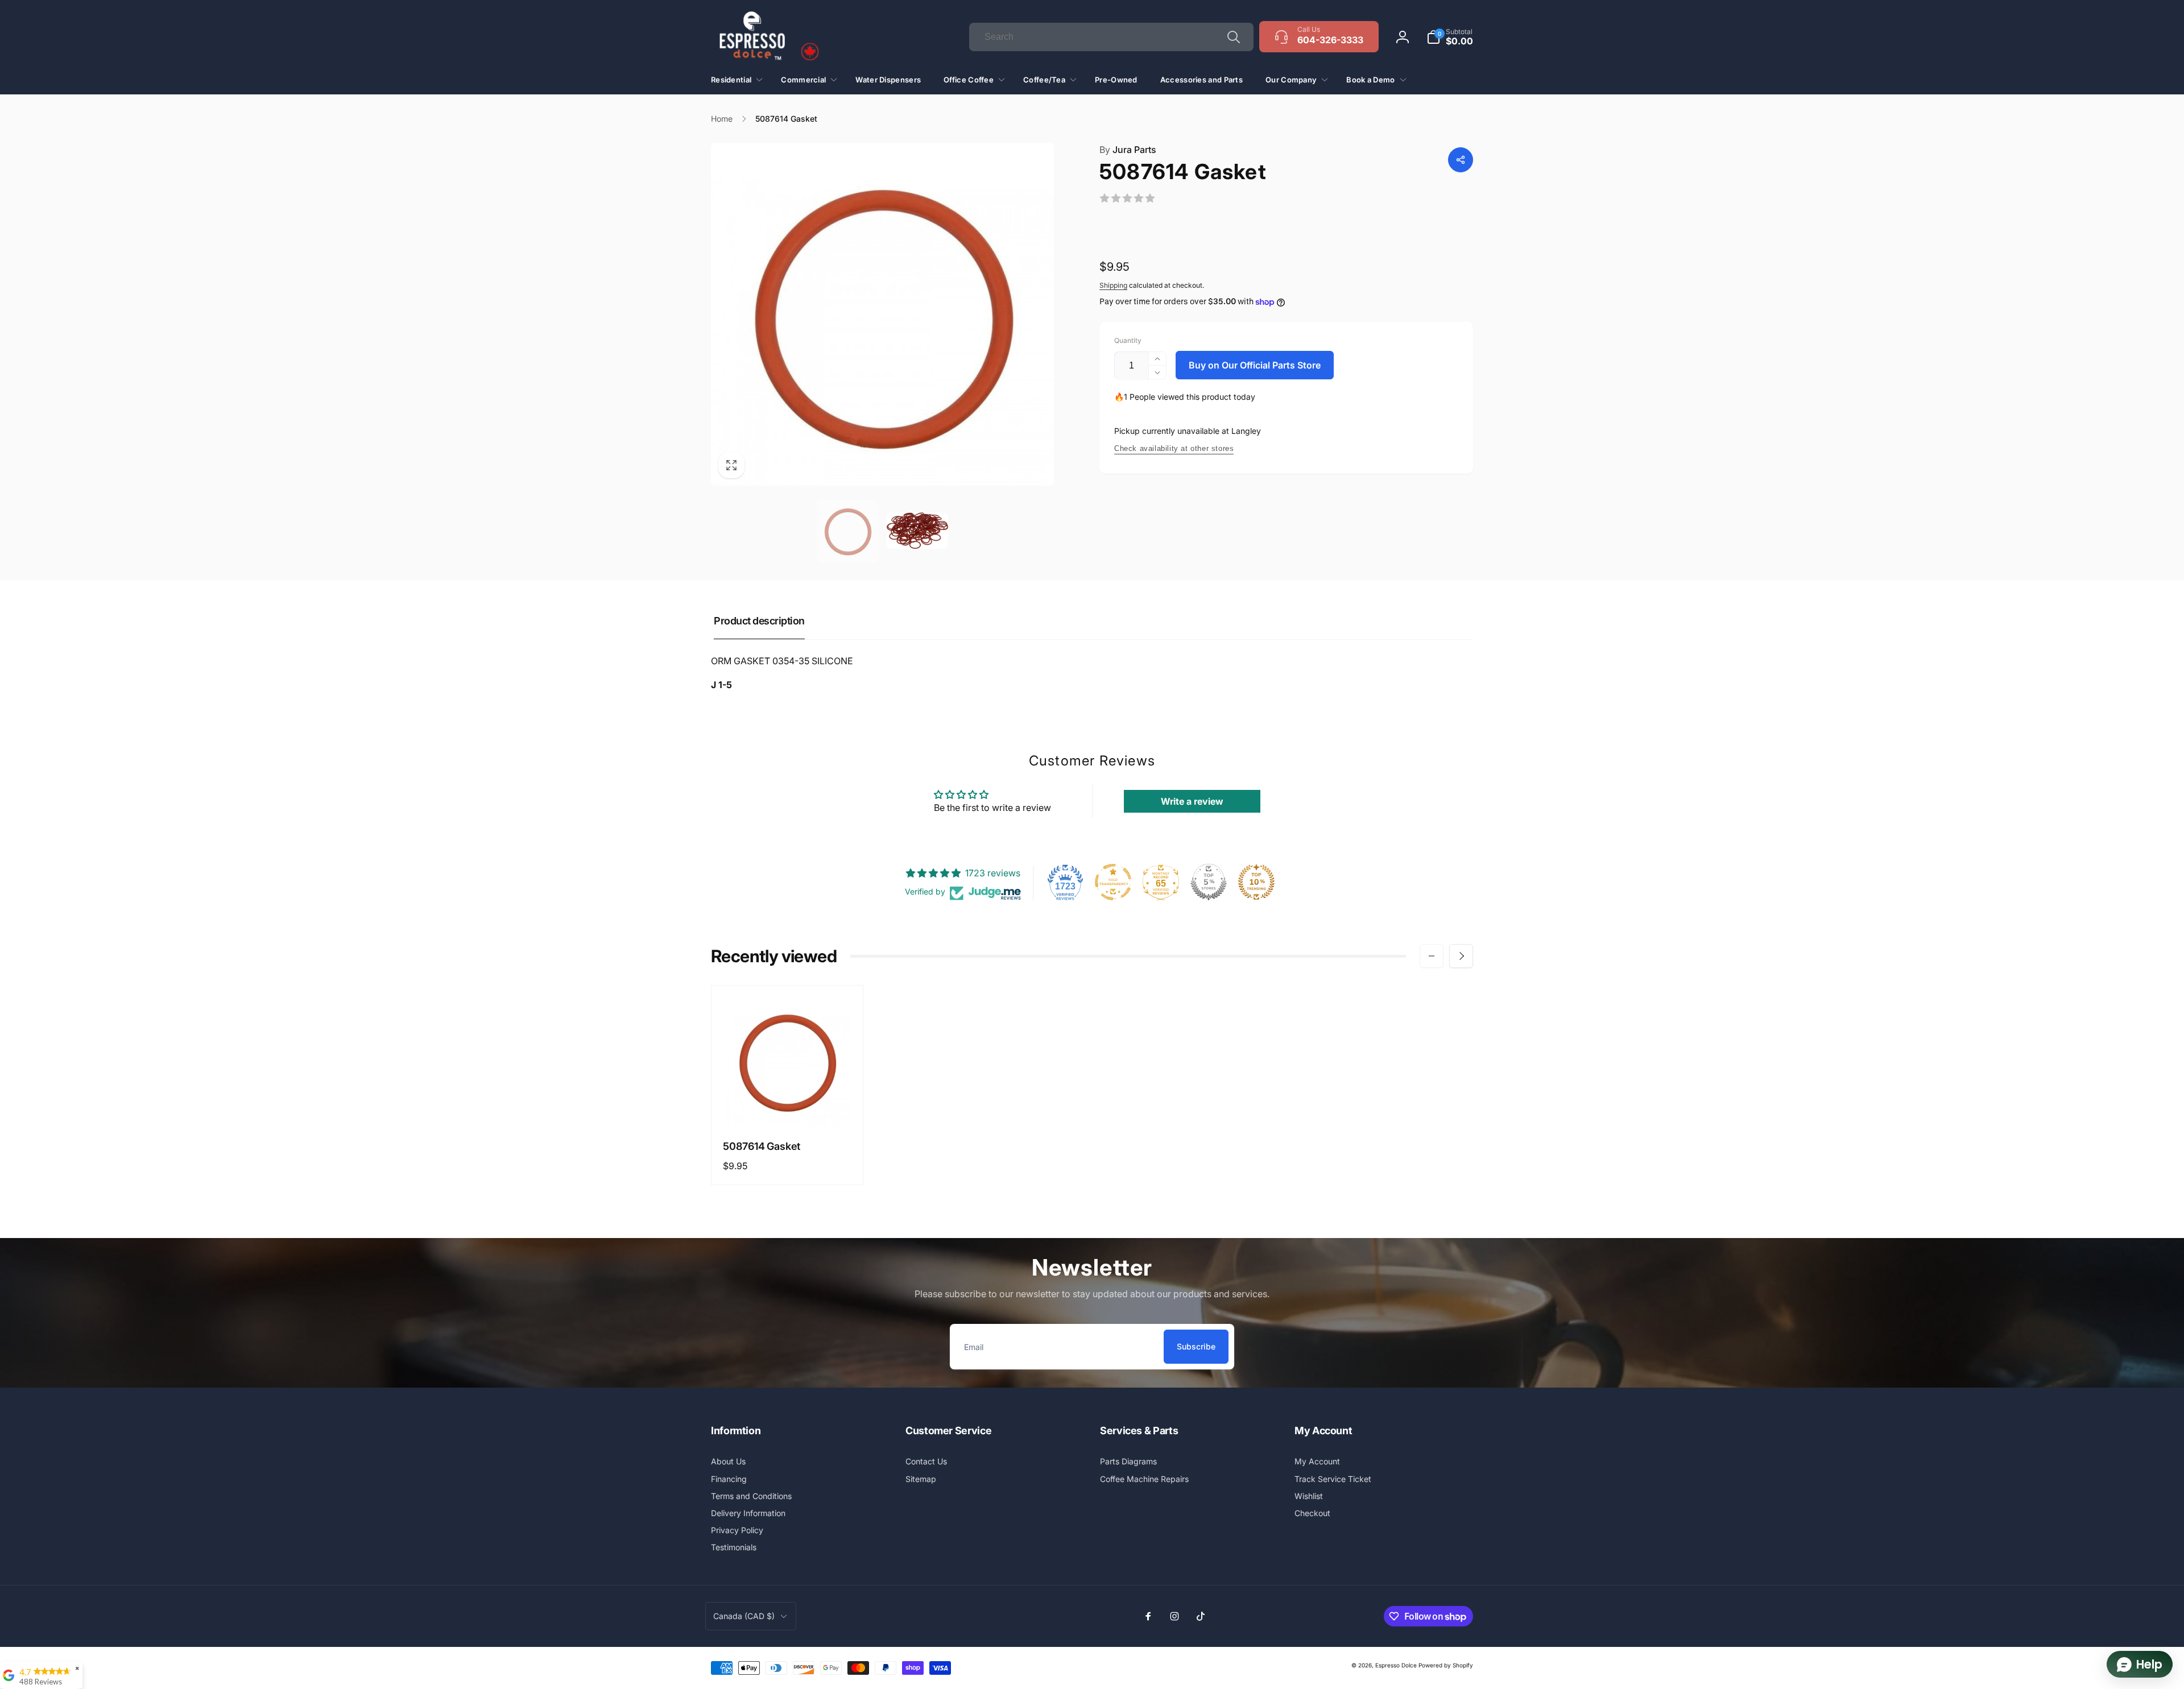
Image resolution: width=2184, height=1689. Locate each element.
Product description (759, 621)
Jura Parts (1128, 150)
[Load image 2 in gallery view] (918, 531)
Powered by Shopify (1446, 1665)
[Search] (1234, 37)
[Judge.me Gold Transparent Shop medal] (1113, 882)
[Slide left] (1432, 956)
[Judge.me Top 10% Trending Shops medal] (1256, 882)
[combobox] (1111, 37)
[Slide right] (1461, 956)
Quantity (1128, 340)
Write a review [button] (1192, 801)
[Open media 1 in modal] (882, 314)
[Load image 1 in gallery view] (848, 531)
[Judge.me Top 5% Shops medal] (1209, 882)
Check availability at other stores (1174, 448)
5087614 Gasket (762, 1146)
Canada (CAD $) (744, 1616)
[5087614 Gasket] (788, 1104)
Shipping (1113, 285)
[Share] (1461, 160)
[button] (1450, 37)
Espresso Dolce (1396, 1665)
